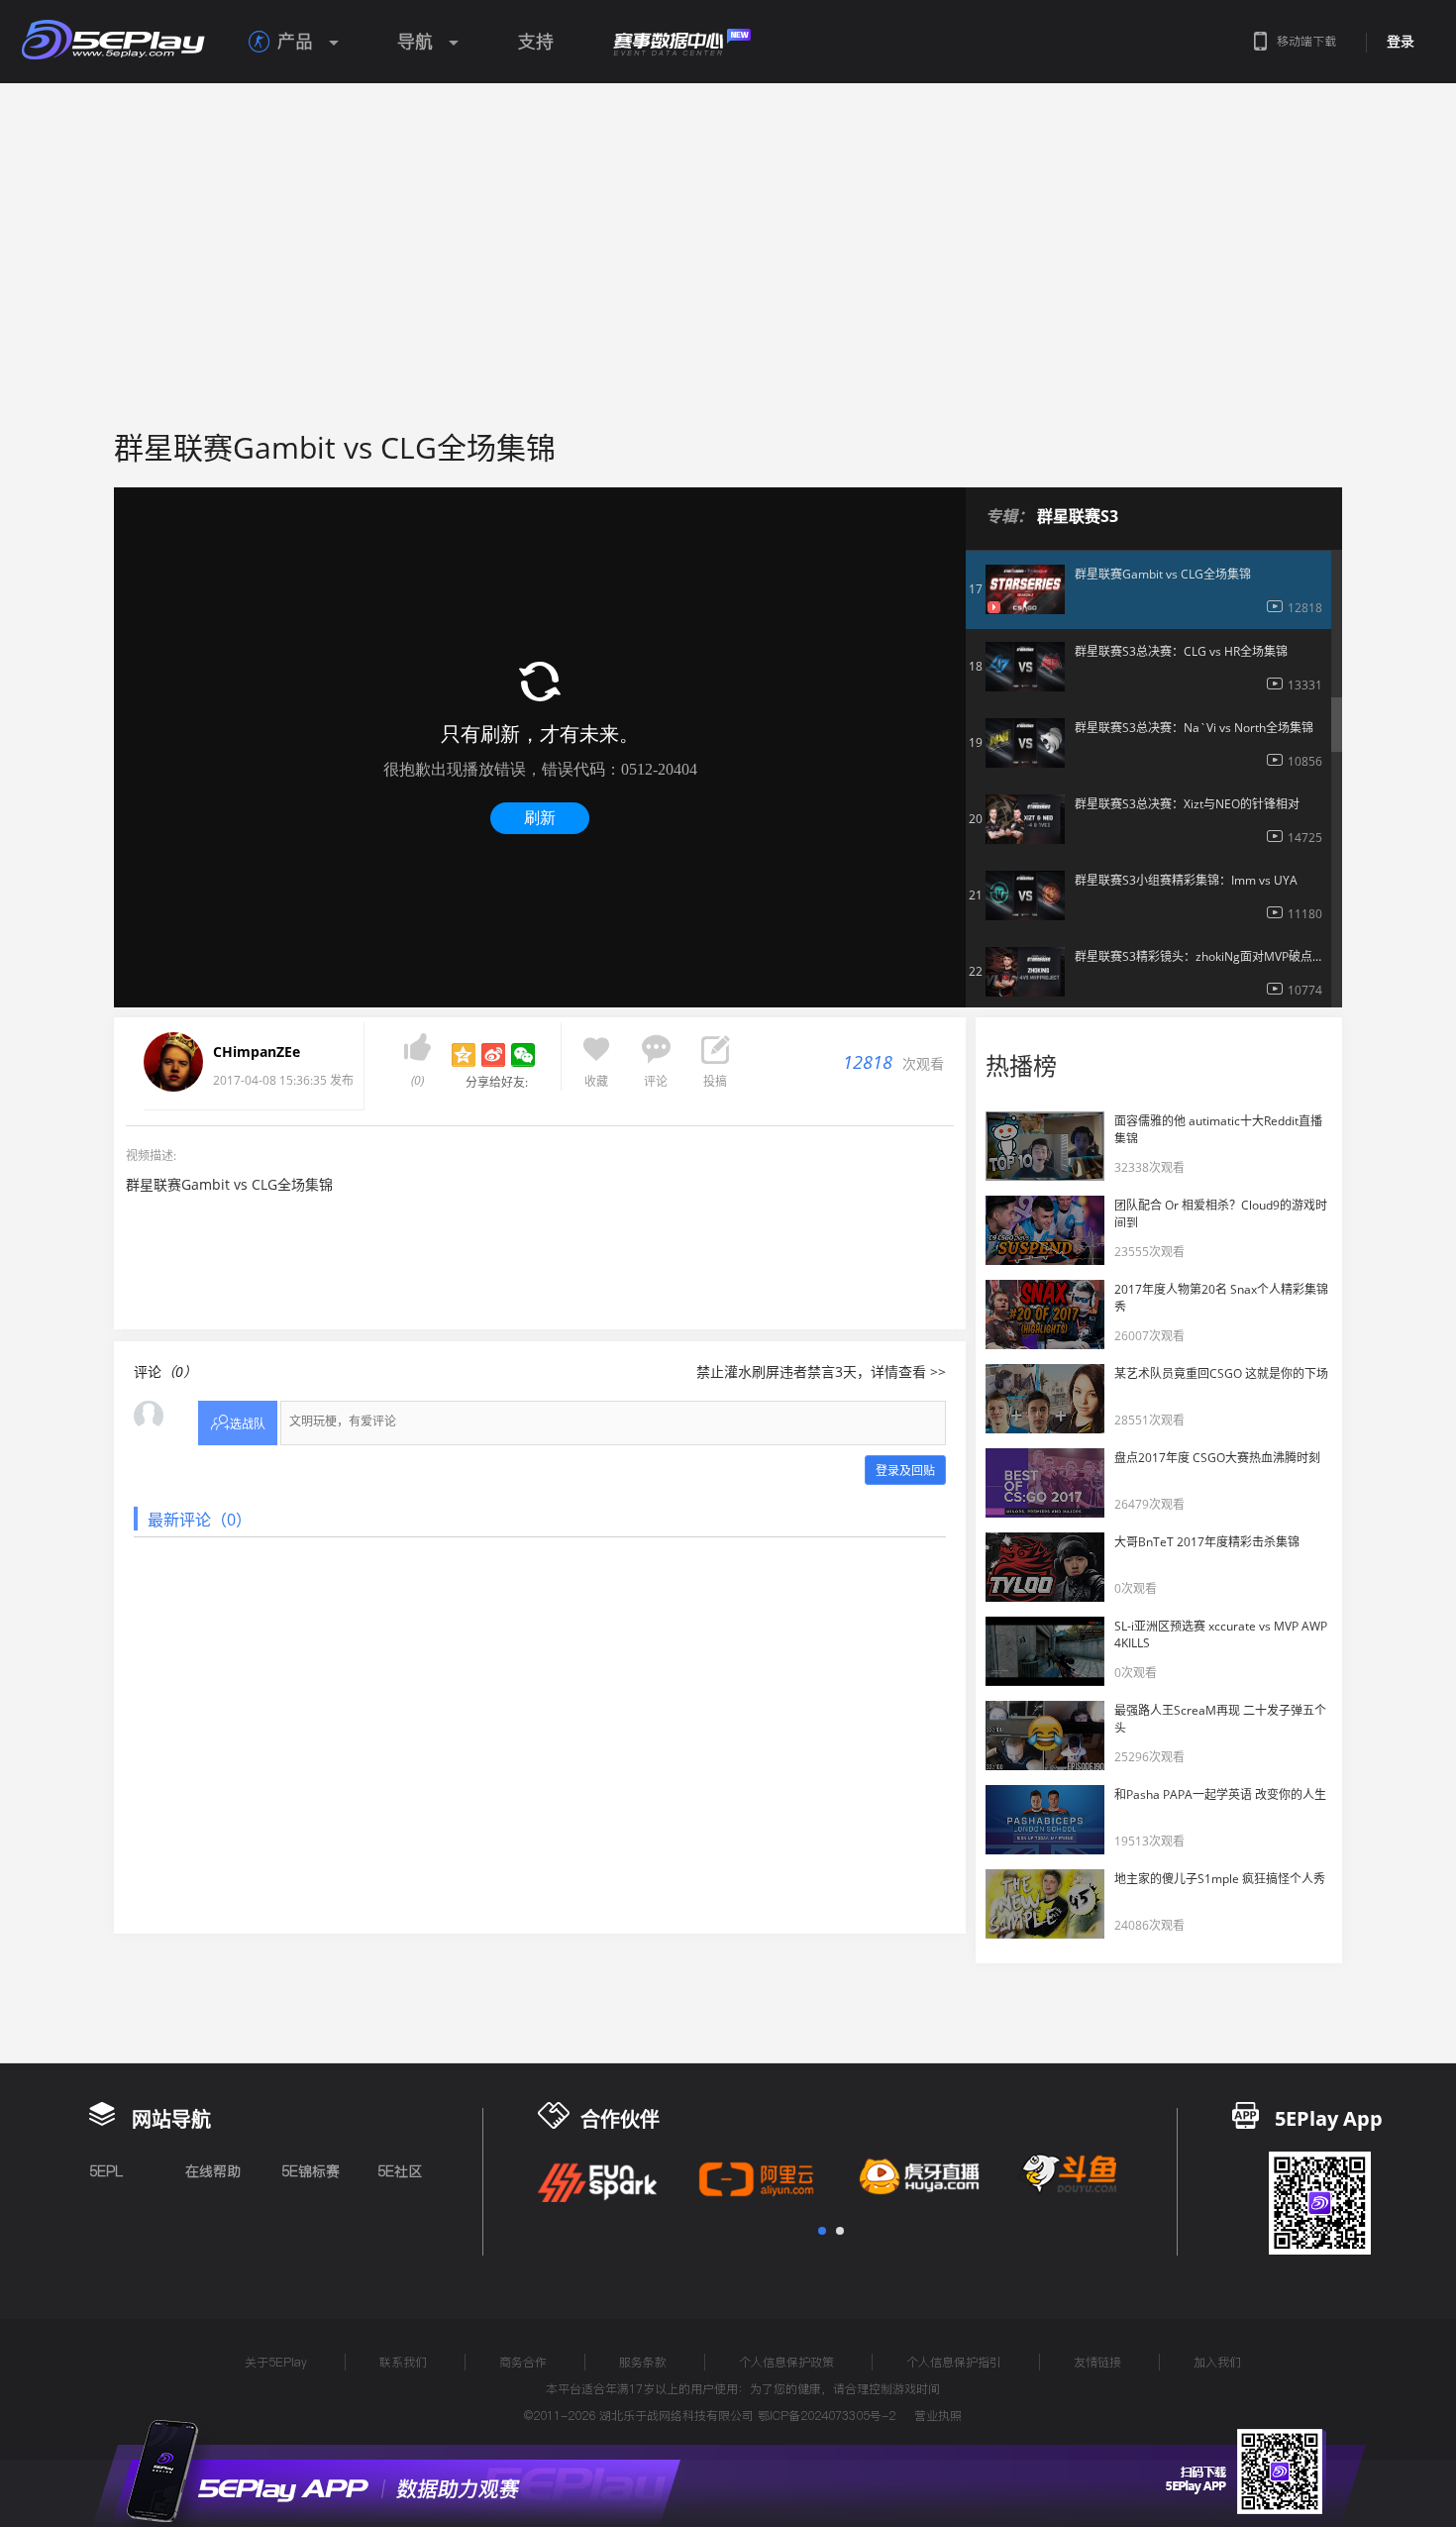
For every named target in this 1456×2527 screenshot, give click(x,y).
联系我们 (403, 2362)
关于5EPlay (276, 2362)
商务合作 (523, 2362)
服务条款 (643, 2362)
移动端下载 (1306, 41)
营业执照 (938, 2416)
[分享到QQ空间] (464, 1055)
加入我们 (1217, 2362)
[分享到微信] (523, 1055)
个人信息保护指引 (954, 2362)
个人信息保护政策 (786, 2362)
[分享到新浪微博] (493, 1055)
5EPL (106, 2171)
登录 (1401, 42)
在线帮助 (213, 2171)
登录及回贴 (905, 1471)
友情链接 (1097, 2362)
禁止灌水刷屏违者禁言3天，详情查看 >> (821, 1371)
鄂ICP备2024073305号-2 (827, 2416)
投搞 (715, 1081)
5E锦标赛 (311, 2171)
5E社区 (400, 2171)
